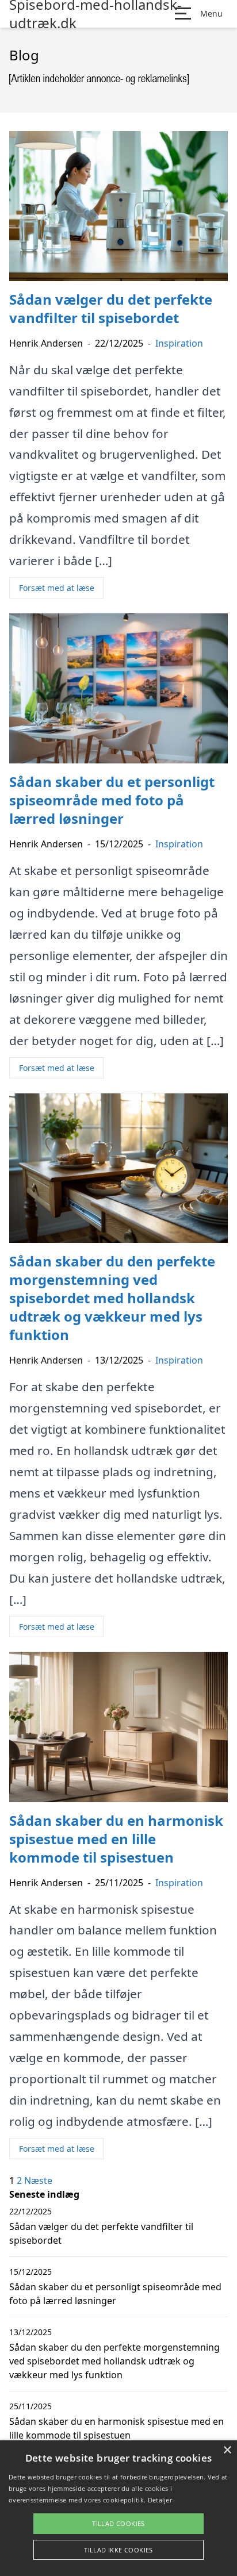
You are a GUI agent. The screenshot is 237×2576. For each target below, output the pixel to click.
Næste (38, 2180)
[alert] (118, 2508)
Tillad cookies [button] (118, 2523)
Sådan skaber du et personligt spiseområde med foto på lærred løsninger (115, 2294)
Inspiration (179, 343)
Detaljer (160, 2500)
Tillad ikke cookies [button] (118, 2550)
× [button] (227, 2450)
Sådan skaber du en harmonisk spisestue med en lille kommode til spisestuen (116, 2428)
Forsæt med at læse (57, 588)
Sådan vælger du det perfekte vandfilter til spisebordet (101, 2233)
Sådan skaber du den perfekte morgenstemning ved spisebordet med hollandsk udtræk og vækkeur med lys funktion (114, 2361)
